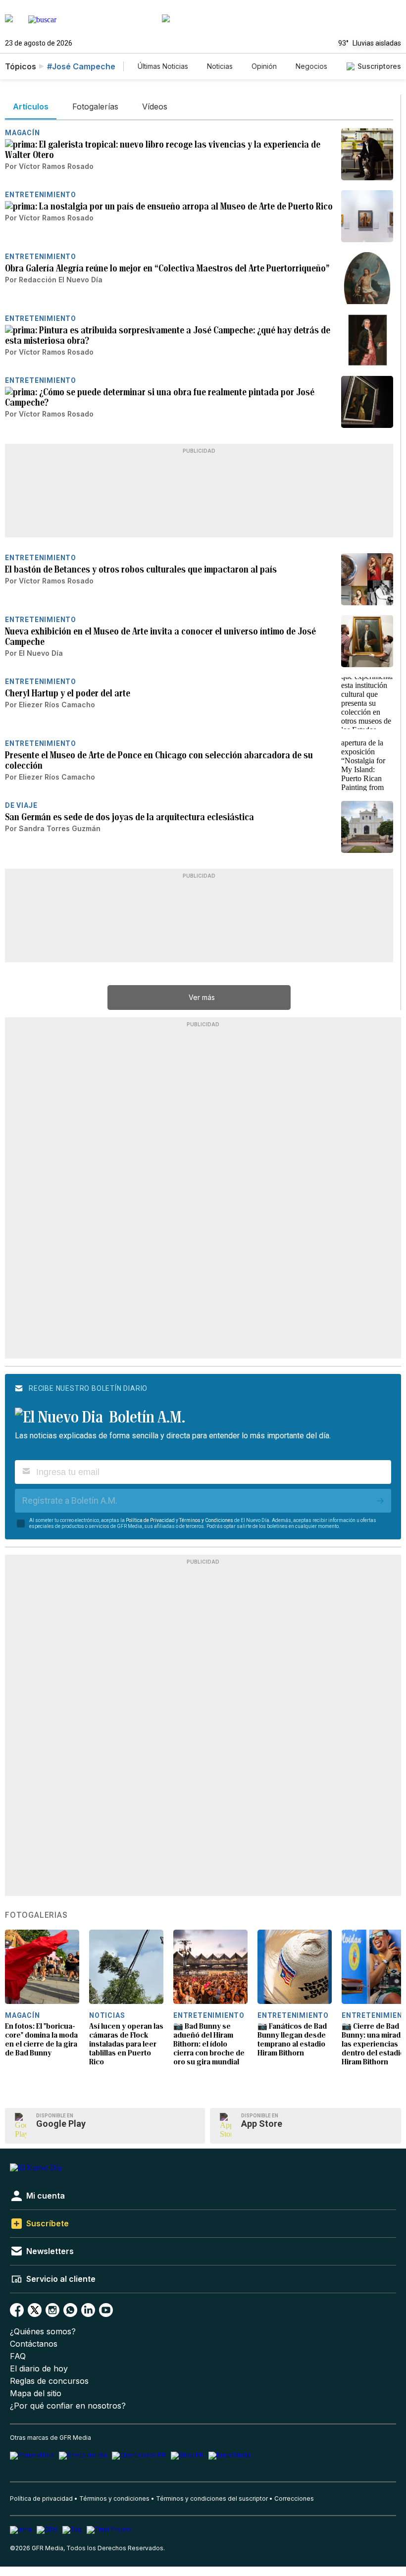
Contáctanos (34, 2344)
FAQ (18, 2356)
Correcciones (294, 2498)
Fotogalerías (36, 1915)
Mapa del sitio (36, 2393)
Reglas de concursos (49, 2381)
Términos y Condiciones (206, 1520)
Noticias (220, 66)
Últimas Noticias (163, 66)
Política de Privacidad (150, 1520)
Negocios (311, 66)
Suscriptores (379, 66)
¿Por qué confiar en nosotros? (68, 2406)
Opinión (264, 66)
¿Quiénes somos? (43, 2332)
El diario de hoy (39, 2369)
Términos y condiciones (114, 2498)
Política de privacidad (41, 2498)
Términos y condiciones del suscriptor (212, 2498)
